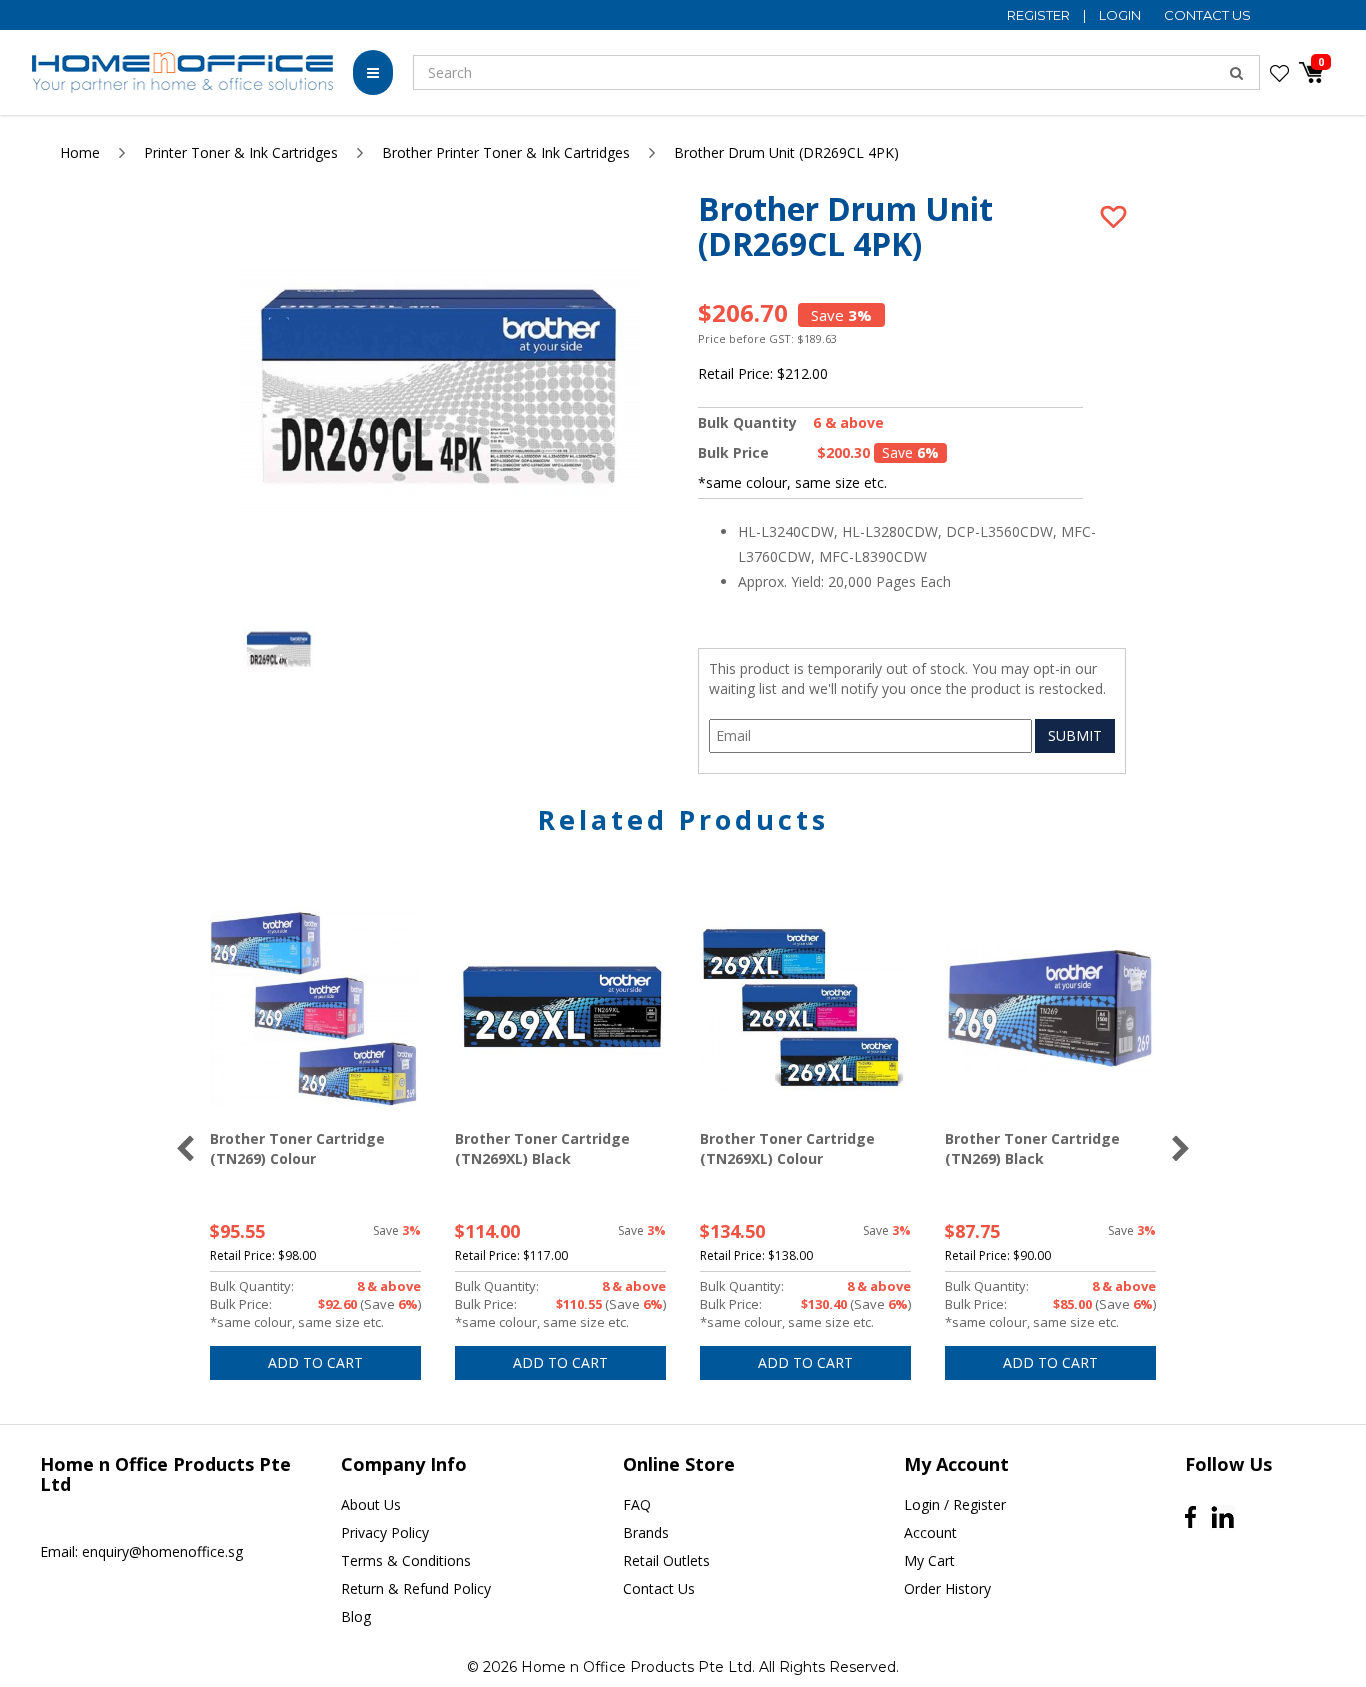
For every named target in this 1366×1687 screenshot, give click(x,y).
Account (930, 1532)
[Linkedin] (1222, 1517)
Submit (1075, 735)
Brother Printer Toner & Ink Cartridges (506, 152)
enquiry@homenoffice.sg (162, 1551)
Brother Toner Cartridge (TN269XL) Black (542, 1148)
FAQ (637, 1504)
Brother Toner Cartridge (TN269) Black (1032, 1148)
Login (1121, 15)
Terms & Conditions (406, 1560)
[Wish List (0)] (1279, 73)
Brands (646, 1532)
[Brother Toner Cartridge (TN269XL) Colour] (805, 1009)
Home (80, 152)
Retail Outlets (666, 1560)
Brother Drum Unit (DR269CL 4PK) (786, 152)
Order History (947, 1588)
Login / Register (955, 1504)
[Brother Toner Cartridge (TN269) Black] (1050, 1009)
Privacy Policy (385, 1532)
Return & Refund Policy (416, 1588)
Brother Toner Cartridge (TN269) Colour (297, 1148)
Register (1040, 15)
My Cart (929, 1560)
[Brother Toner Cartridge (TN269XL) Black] (560, 1009)
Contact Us (1207, 15)
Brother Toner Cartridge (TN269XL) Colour (787, 1148)
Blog (356, 1616)
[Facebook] (1190, 1517)
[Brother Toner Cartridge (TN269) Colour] (315, 1009)
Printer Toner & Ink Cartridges (241, 152)
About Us (371, 1504)
